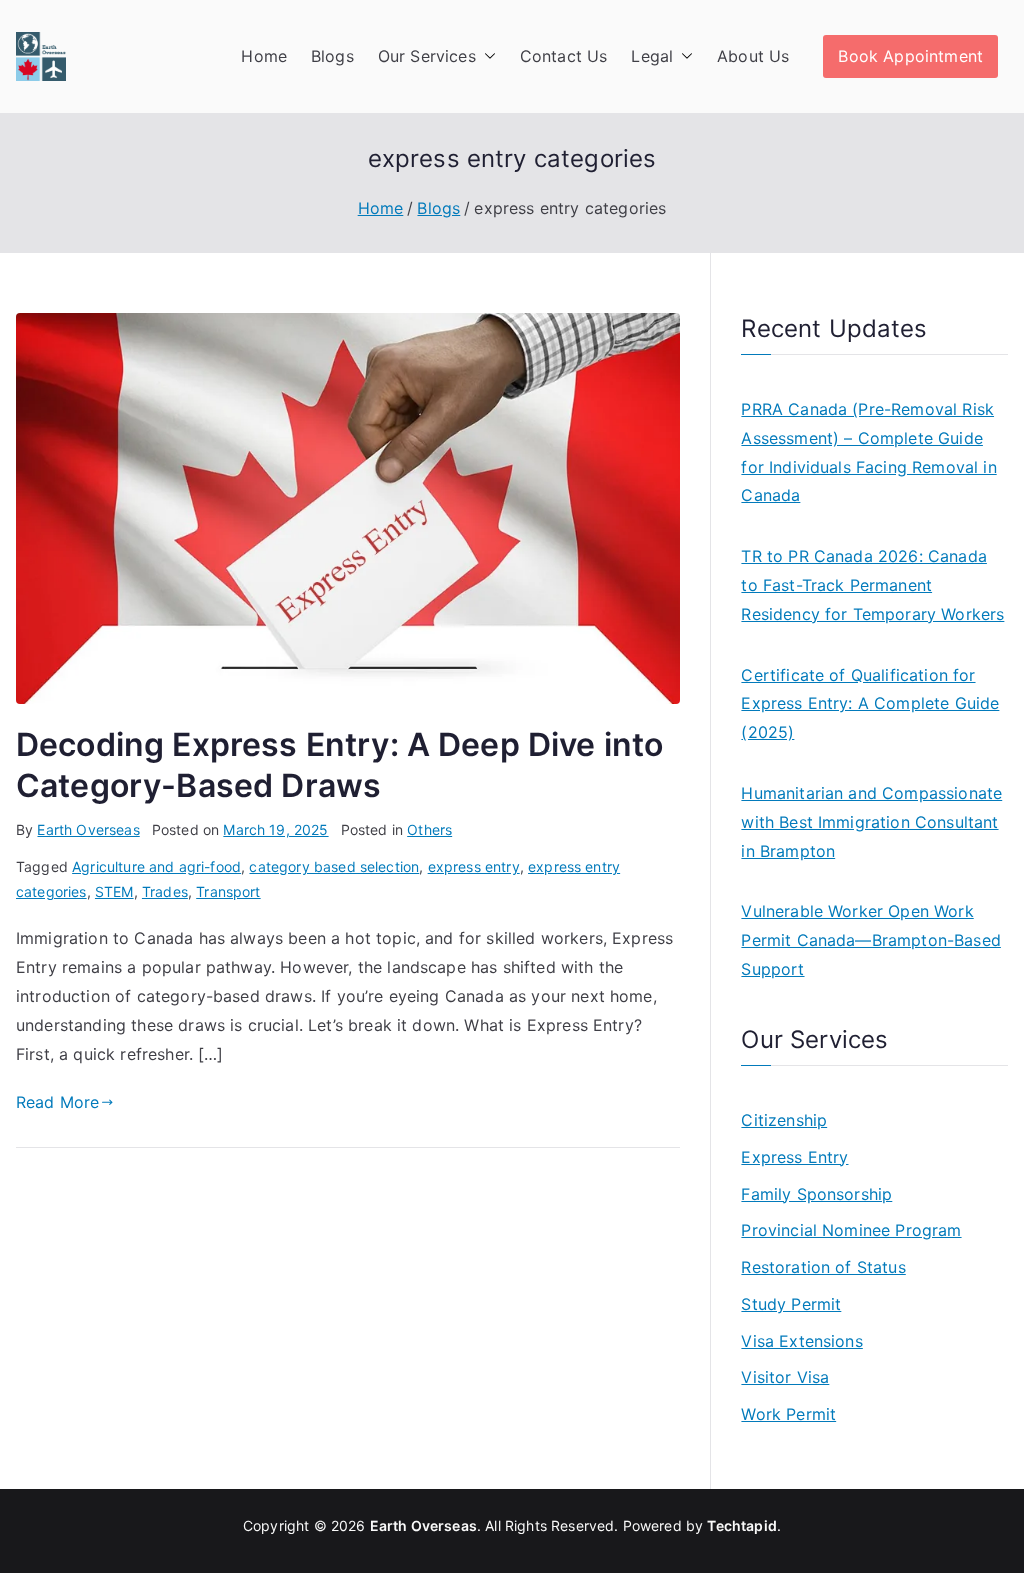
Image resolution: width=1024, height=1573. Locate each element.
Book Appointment (910, 56)
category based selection (334, 866)
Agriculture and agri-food (156, 866)
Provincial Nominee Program (851, 1230)
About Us (753, 56)
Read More (57, 1102)
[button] (486, 56)
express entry (474, 866)
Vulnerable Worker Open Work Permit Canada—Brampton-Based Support (870, 940)
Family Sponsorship (816, 1194)
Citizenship (784, 1120)
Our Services (427, 56)
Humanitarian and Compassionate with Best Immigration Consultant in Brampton (871, 822)
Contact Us (564, 56)
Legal (652, 56)
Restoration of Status (823, 1267)
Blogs (332, 56)
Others (429, 829)
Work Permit (788, 1414)
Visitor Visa (785, 1377)
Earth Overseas (88, 829)
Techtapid (741, 1525)
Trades (165, 891)
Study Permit (791, 1304)
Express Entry (794, 1157)
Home (264, 56)
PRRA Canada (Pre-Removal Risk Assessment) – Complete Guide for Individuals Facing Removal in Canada (868, 452)
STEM (114, 891)
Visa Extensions (801, 1341)
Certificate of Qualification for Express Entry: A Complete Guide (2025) (870, 704)
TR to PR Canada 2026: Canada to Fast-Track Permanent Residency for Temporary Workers (872, 585)
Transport (228, 891)
